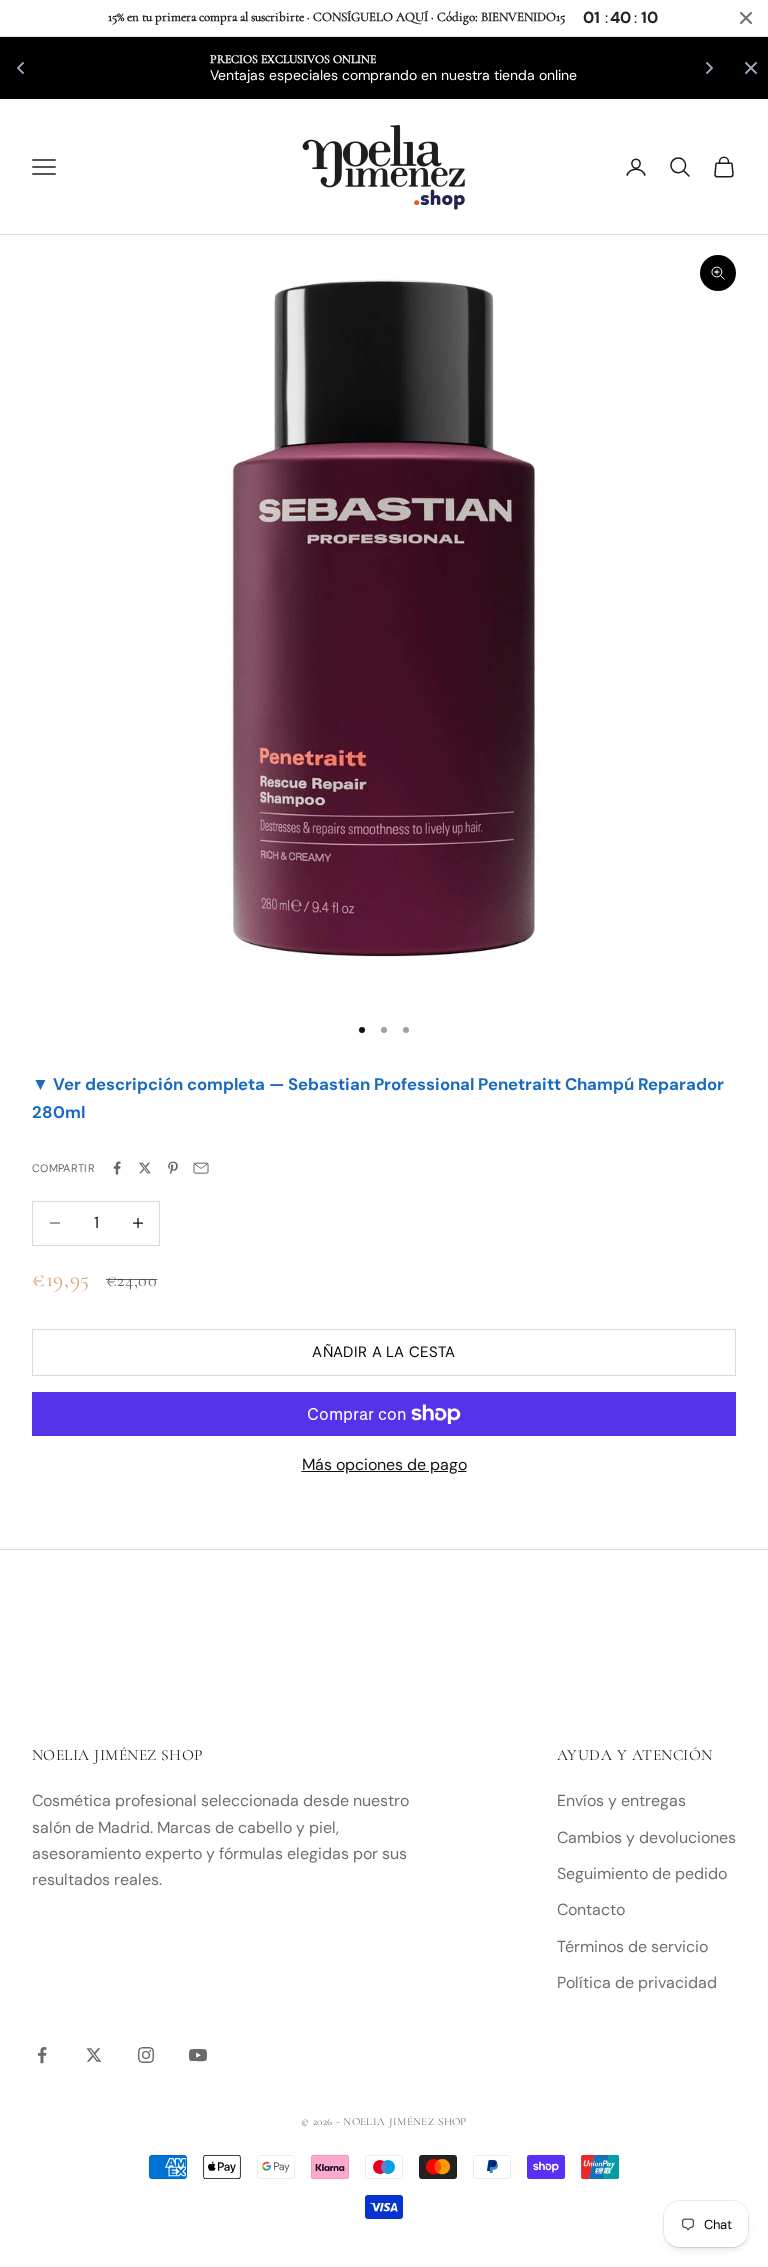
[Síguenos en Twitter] (94, 2055)
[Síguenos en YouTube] (198, 2055)
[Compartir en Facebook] (117, 1168)
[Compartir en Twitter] (145, 1168)
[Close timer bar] (746, 18)
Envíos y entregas (621, 1800)
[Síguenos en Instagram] (146, 2055)
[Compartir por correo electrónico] (201, 1168)
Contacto (591, 1909)
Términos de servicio (632, 1946)
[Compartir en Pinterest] (173, 1168)
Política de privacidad (637, 1982)
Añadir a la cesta (383, 1352)
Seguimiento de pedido (642, 1873)
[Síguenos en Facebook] (42, 2055)
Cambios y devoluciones (646, 1837)
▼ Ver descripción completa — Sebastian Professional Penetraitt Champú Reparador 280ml (378, 1098)
